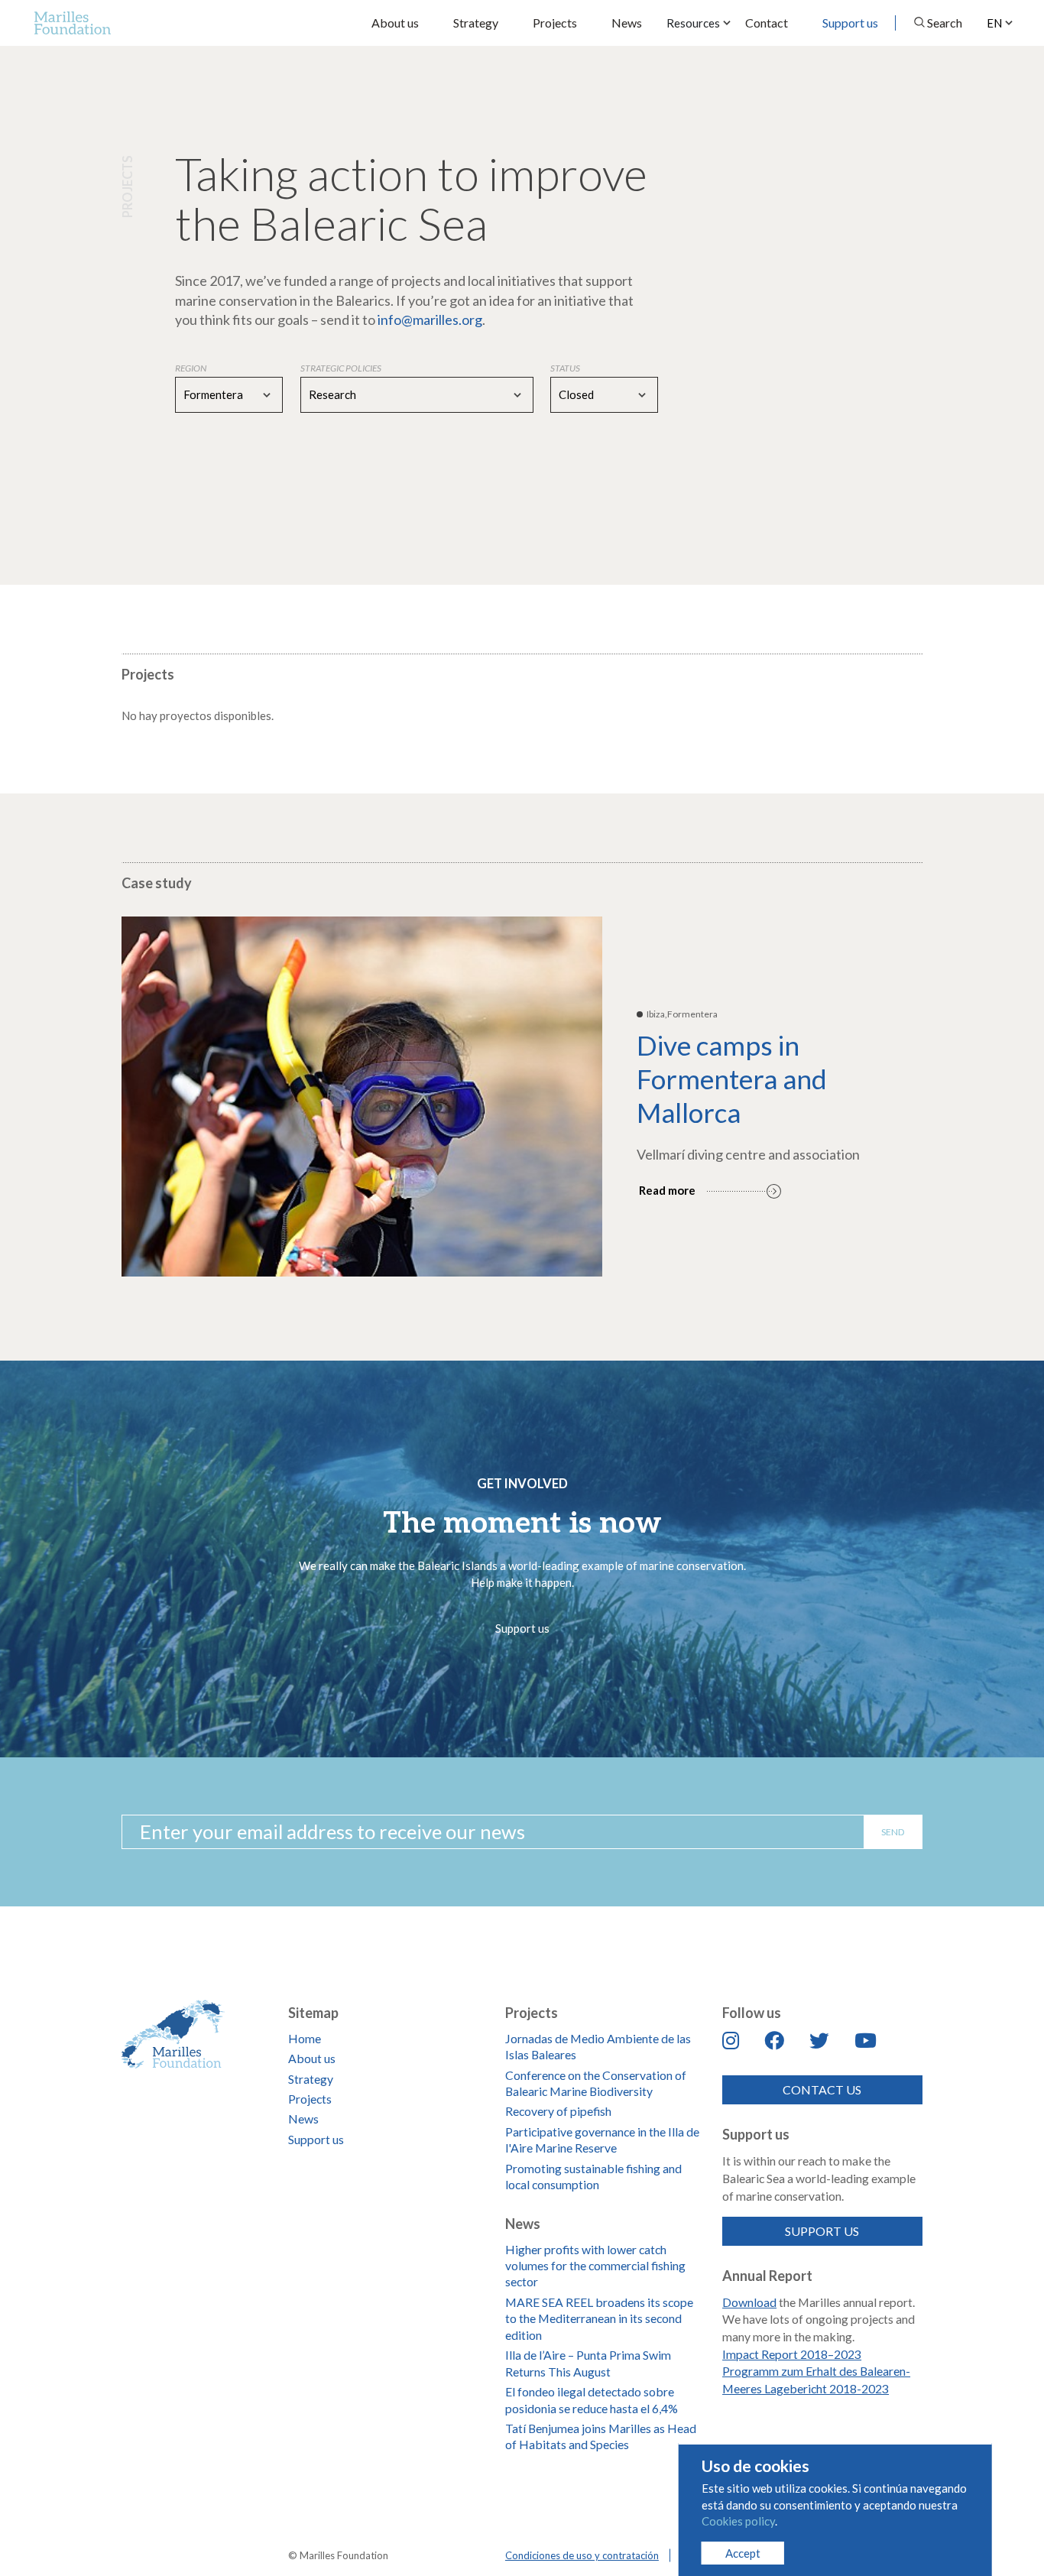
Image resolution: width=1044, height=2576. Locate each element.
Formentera (213, 394)
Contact (767, 23)
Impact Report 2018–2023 (792, 2354)
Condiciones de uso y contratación (582, 2555)
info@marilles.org (430, 320)
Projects (555, 23)
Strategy (476, 23)
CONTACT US (822, 2089)
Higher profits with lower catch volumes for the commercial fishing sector (595, 2266)
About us (395, 23)
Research (332, 394)
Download (749, 2302)
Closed (576, 394)
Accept (743, 2553)
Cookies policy (738, 2521)
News (627, 23)
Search (945, 23)
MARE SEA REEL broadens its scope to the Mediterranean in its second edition (599, 2318)
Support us (850, 23)
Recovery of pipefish (558, 2111)
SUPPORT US (822, 2231)
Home (305, 2038)
